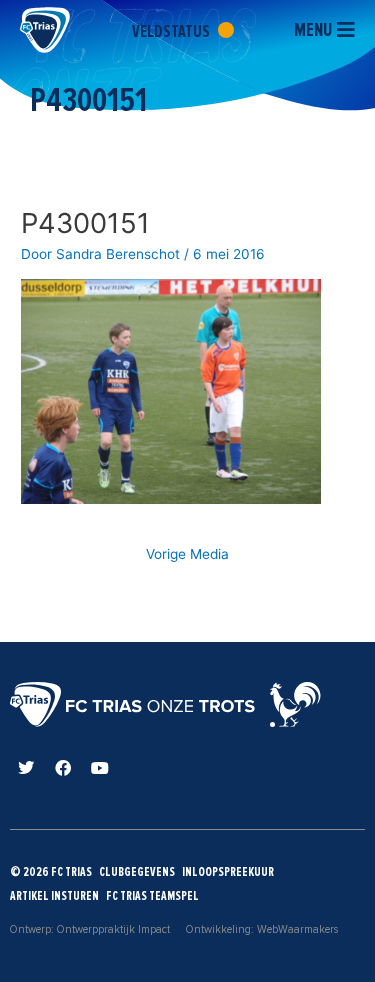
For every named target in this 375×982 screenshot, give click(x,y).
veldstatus (172, 31)
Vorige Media (187, 554)
